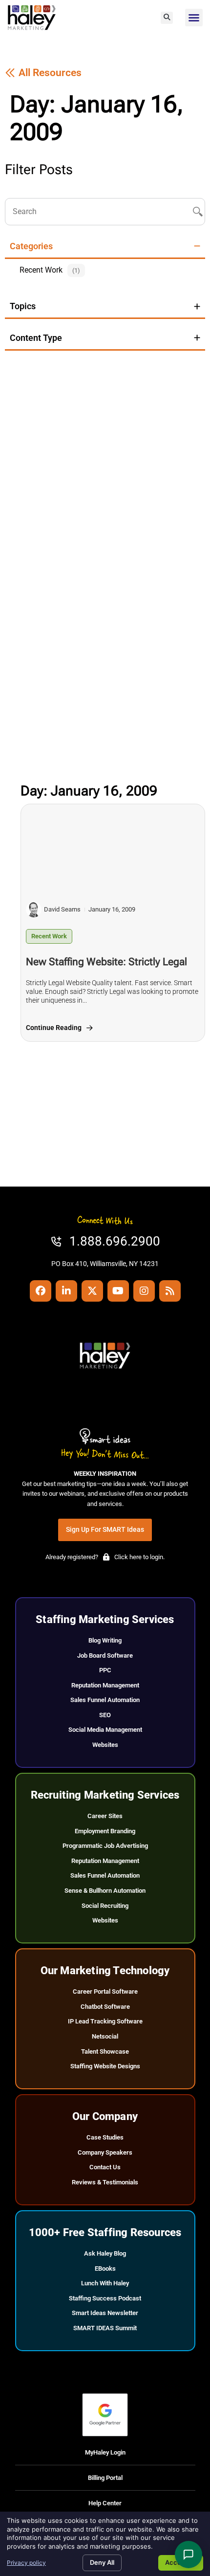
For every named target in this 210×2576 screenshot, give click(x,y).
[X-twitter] (92, 1291)
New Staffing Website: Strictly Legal (106, 962)
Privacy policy (26, 2563)
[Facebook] (41, 1291)
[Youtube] (118, 1291)
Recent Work (49, 936)
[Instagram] (144, 1291)
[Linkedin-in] (66, 1291)
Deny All (102, 2562)
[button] (167, 18)
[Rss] (170, 1291)
